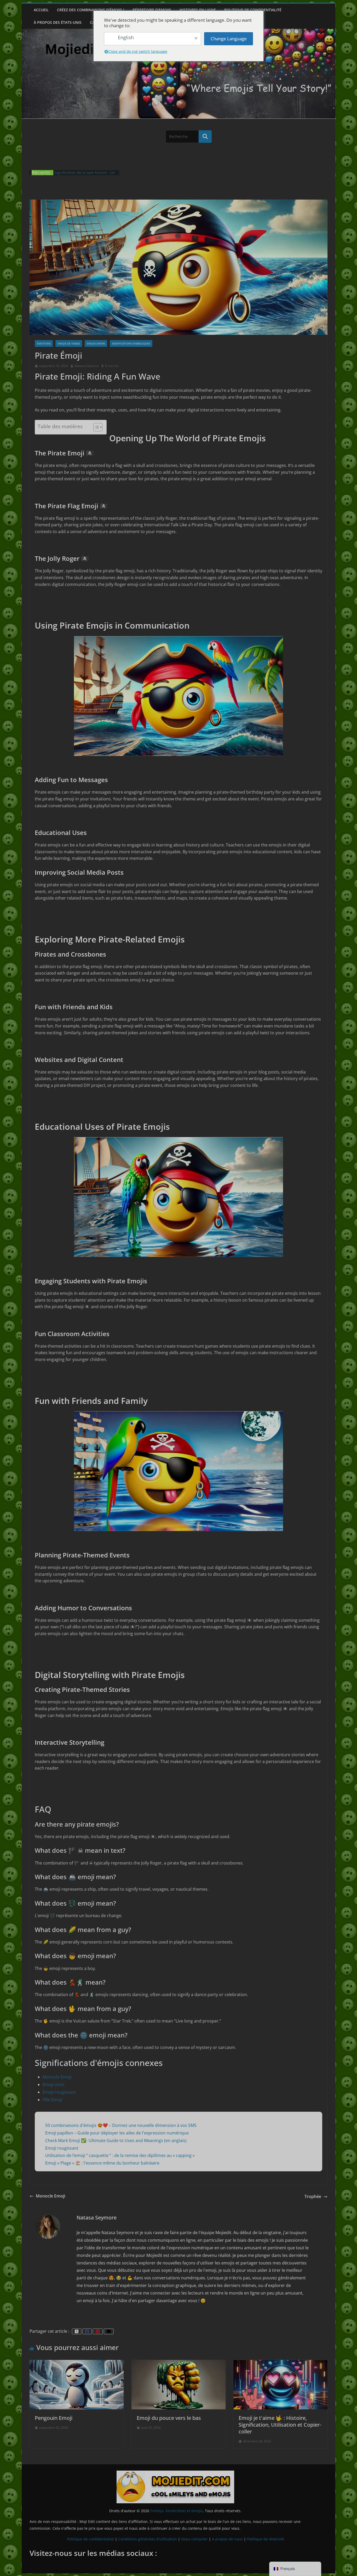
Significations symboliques (131, 343)
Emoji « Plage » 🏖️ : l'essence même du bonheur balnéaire (102, 2163)
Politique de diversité (266, 2539)
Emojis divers (96, 343)
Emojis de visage (69, 343)
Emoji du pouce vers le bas (169, 2418)
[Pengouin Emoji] (77, 2363)
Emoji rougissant (59, 2092)
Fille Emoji (52, 2100)
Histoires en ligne (198, 10)
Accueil (41, 10)
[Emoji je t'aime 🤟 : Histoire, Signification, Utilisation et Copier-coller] (280, 2363)
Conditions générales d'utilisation (148, 2539)
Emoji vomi (53, 2084)
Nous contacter (194, 2539)
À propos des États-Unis (58, 22)
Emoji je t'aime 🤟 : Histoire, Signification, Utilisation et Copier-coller (280, 2425)
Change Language (229, 39)
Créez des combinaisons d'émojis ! (91, 10)
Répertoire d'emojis (152, 10)
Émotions (44, 343)
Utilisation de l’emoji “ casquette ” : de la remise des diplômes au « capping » (120, 2155)
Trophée (313, 2196)
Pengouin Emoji (54, 2418)
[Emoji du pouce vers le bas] (179, 2363)
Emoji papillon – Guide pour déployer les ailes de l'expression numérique (117, 2133)
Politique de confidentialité (253, 10)
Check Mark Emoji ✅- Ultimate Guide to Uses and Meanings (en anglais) (116, 2140)
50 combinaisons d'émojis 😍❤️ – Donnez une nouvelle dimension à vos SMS (121, 2125)
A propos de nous (227, 2539)
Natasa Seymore (87, 366)
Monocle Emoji (57, 2077)
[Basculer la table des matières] (95, 427)
